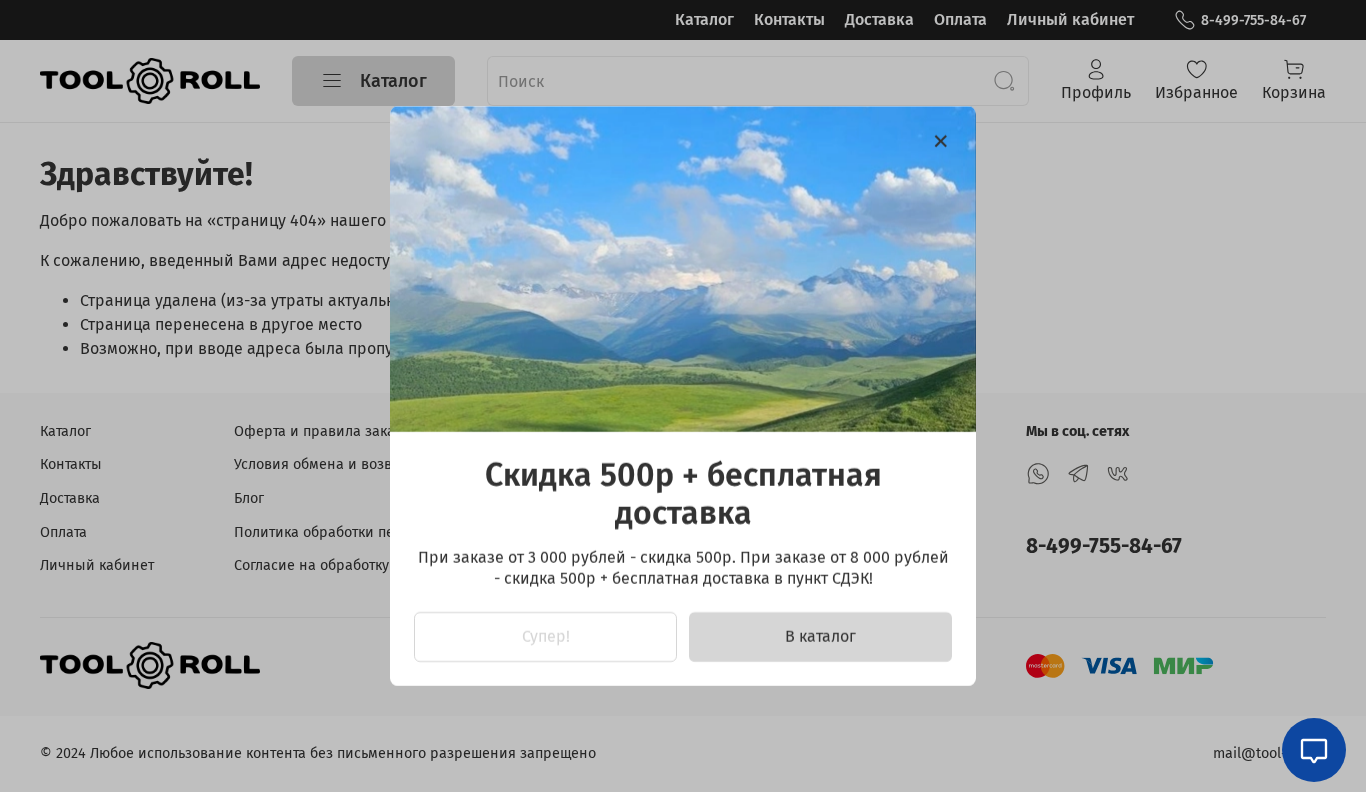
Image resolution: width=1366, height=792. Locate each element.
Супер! (546, 636)
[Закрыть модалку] (941, 142)
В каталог (820, 636)
